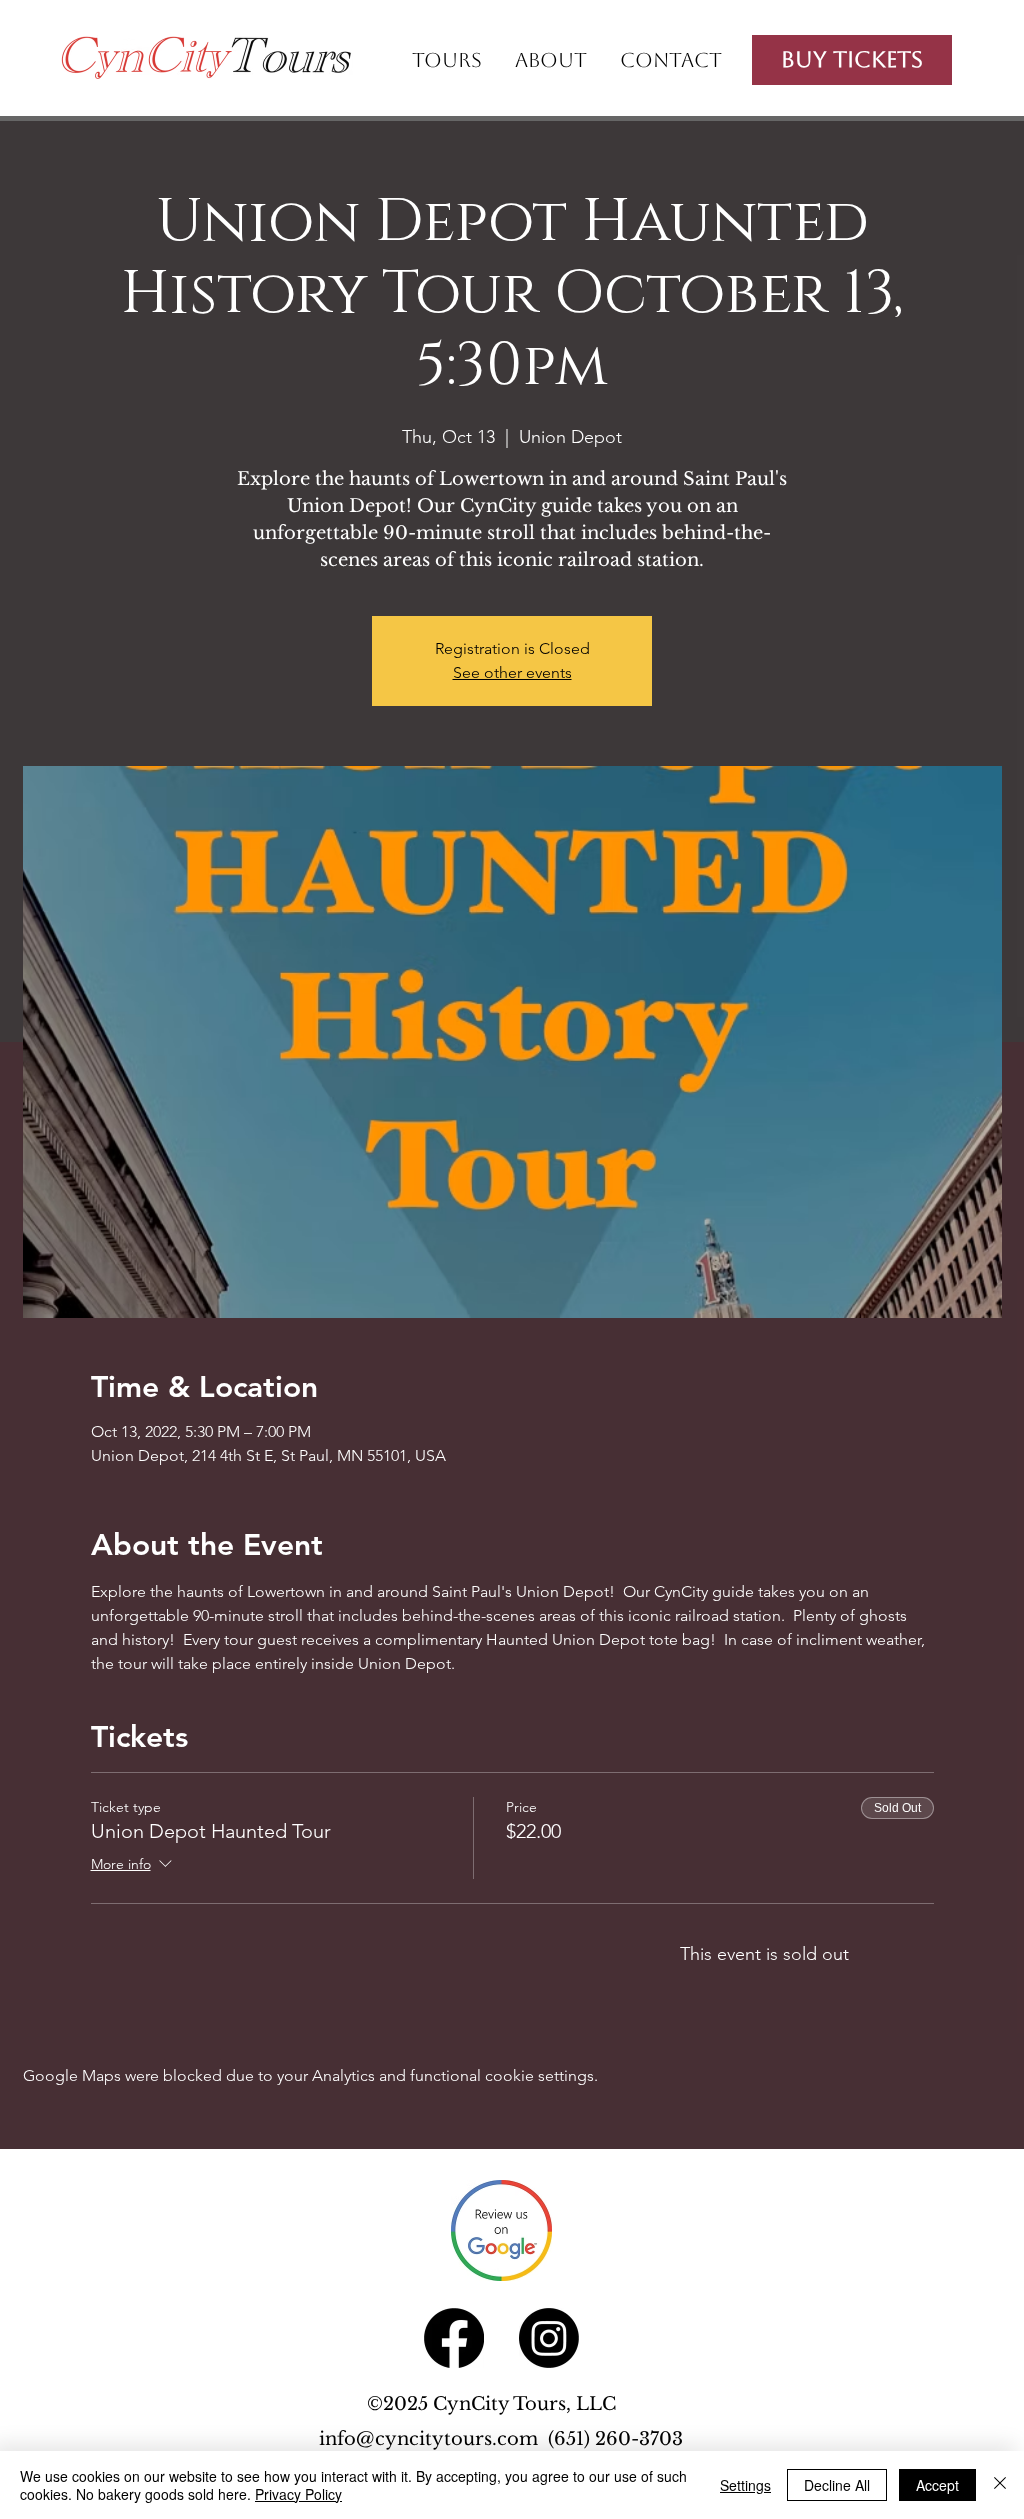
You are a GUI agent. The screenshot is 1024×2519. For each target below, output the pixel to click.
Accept (937, 2485)
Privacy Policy (298, 2494)
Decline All (837, 2485)
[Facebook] (454, 2338)
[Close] (1000, 2485)
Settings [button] (745, 2485)
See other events (512, 672)
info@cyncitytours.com (433, 2439)
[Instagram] (549, 2338)
